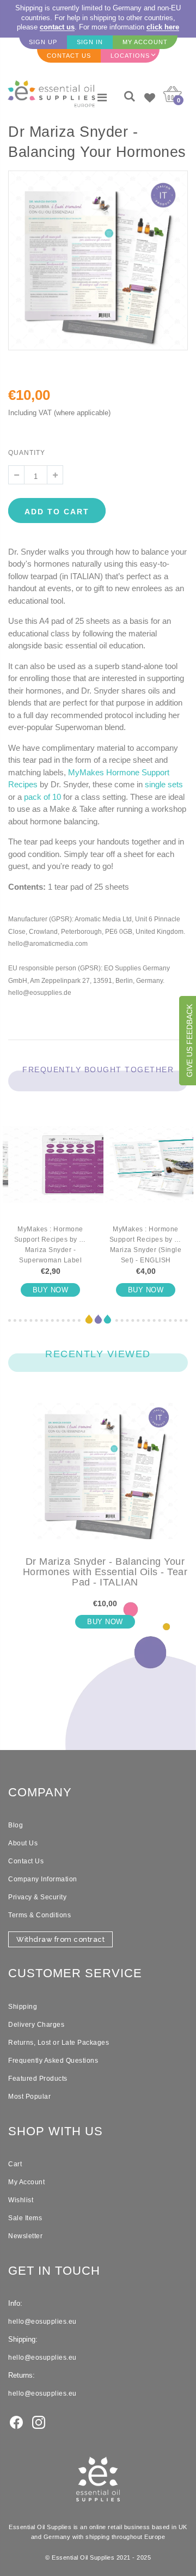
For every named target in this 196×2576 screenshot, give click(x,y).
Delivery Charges (36, 2025)
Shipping (23, 2007)
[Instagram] (39, 2421)
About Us (23, 1843)
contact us (57, 27)
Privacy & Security (37, 1897)
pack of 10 (42, 797)
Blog (16, 1825)
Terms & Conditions (39, 1915)
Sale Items (25, 2218)
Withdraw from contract (60, 1939)
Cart (15, 2164)
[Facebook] (16, 2421)
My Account (26, 2182)
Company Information (43, 1879)
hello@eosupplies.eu (42, 2322)
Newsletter (25, 2236)
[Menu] (102, 98)
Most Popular (29, 2097)
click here (163, 27)
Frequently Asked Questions (53, 2061)
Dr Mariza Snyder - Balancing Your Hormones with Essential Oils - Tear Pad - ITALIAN (105, 1572)
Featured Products (38, 2079)
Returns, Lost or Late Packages (59, 2043)
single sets (164, 784)
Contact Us (26, 1861)
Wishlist (21, 2200)
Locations (130, 56)
